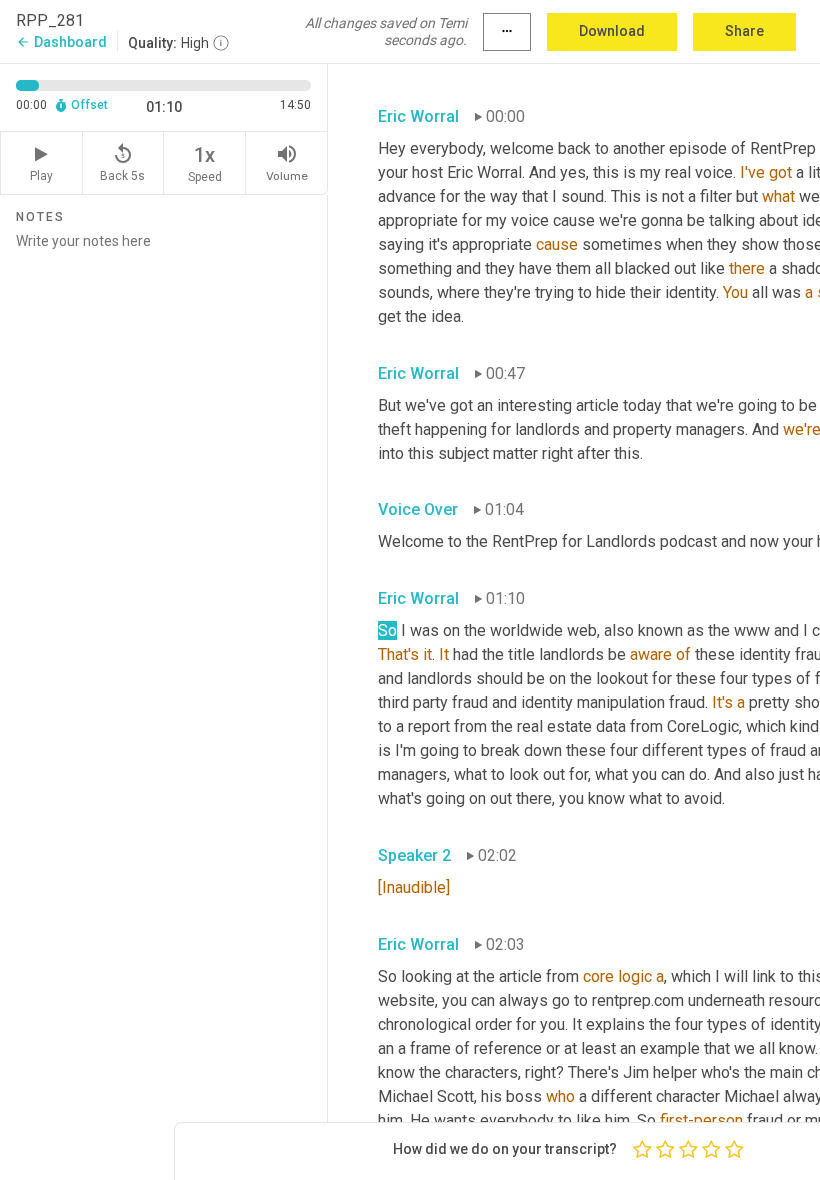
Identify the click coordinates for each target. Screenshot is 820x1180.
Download (612, 31)
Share (744, 31)
